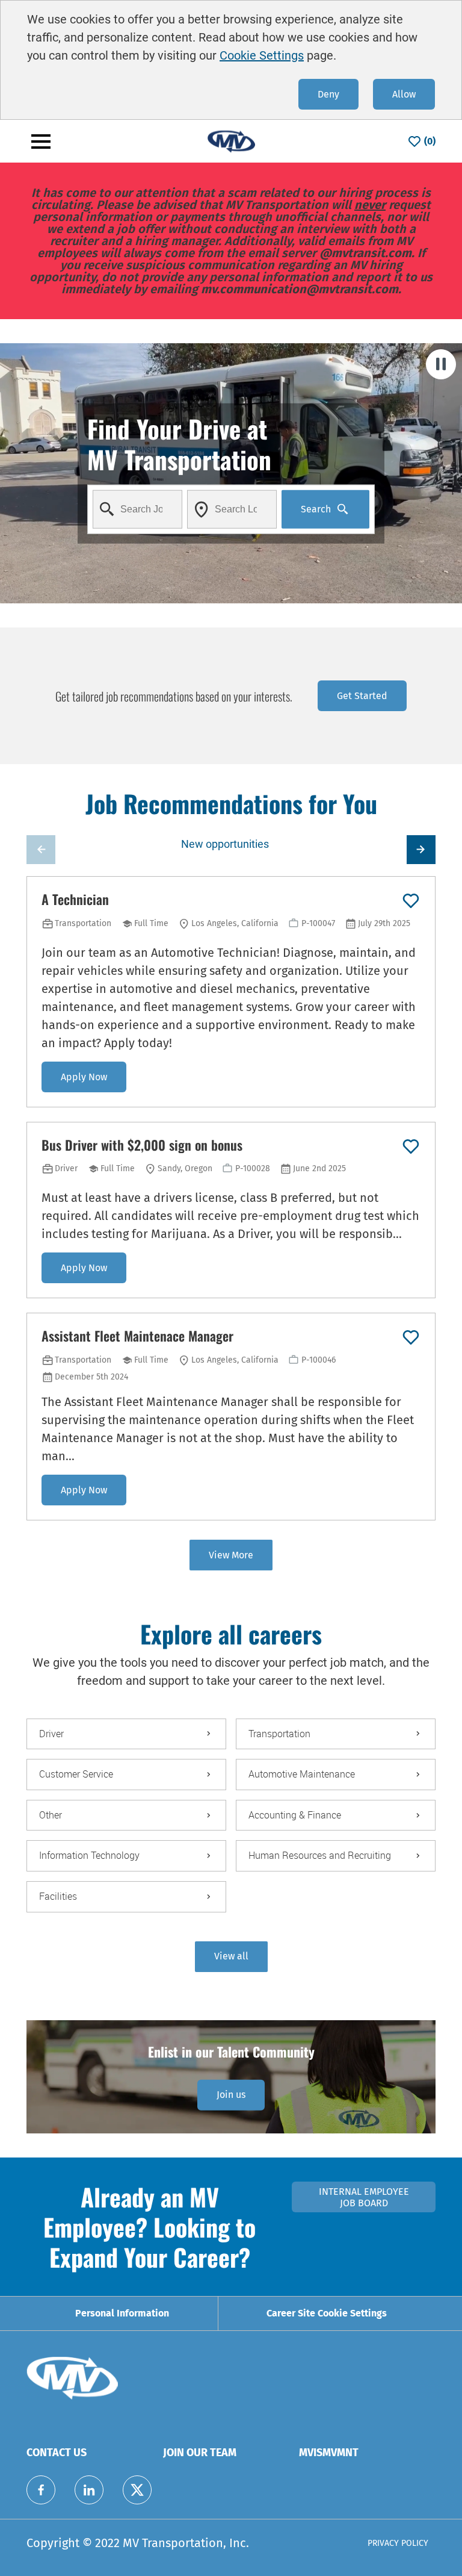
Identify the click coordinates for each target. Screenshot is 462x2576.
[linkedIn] (89, 2490)
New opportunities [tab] (225, 844)
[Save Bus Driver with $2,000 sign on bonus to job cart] (411, 1146)
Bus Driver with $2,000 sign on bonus (142, 1145)
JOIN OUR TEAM (200, 2453)
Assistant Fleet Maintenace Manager (137, 1336)
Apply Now (84, 1077)
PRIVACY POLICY (398, 2543)
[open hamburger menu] (41, 142)
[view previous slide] (41, 850)
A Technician (75, 900)
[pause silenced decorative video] (441, 364)
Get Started (362, 696)
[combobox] (137, 509)
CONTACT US (57, 2453)
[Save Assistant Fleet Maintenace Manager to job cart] (411, 1337)
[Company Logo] (231, 141)
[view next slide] (421, 850)
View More (231, 1555)
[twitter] (137, 2490)
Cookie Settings (262, 55)
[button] (231, 1957)
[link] (231, 2095)
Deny (328, 94)
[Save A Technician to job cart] (411, 901)
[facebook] (41, 2490)
